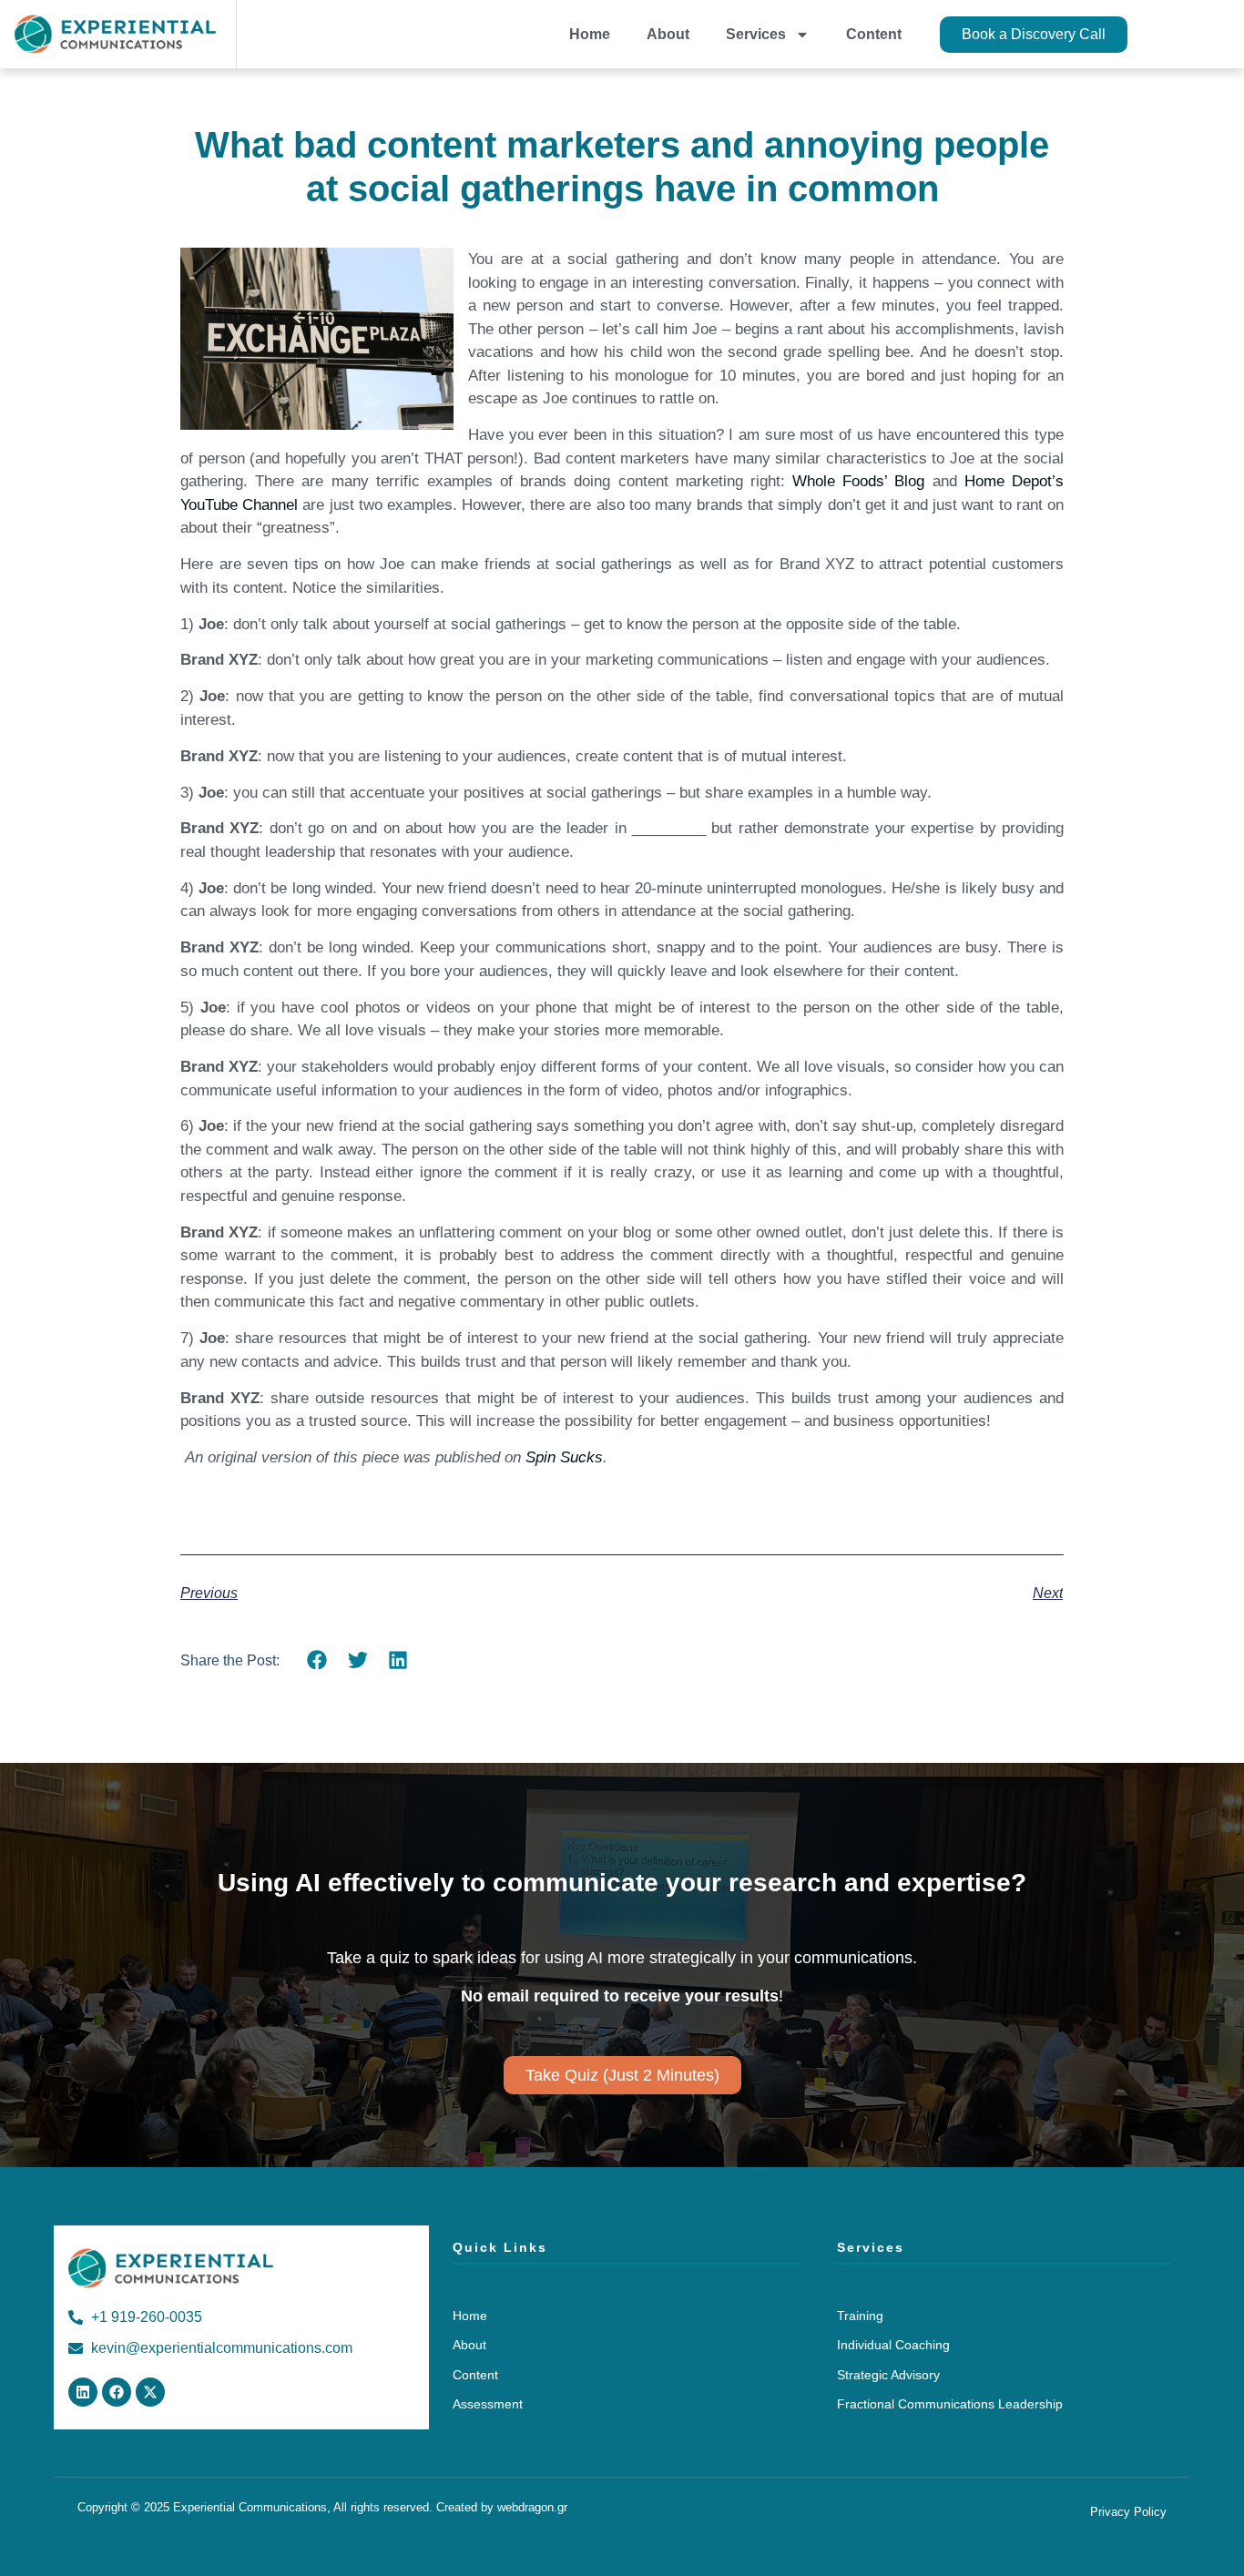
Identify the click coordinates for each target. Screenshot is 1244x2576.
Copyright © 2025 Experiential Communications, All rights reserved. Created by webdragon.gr (322, 2507)
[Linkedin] (83, 2392)
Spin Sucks (564, 1457)
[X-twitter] (150, 2392)
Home (590, 34)
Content (874, 34)
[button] (317, 1660)
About (668, 34)
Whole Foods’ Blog (858, 481)
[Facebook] (117, 2392)
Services (756, 34)
